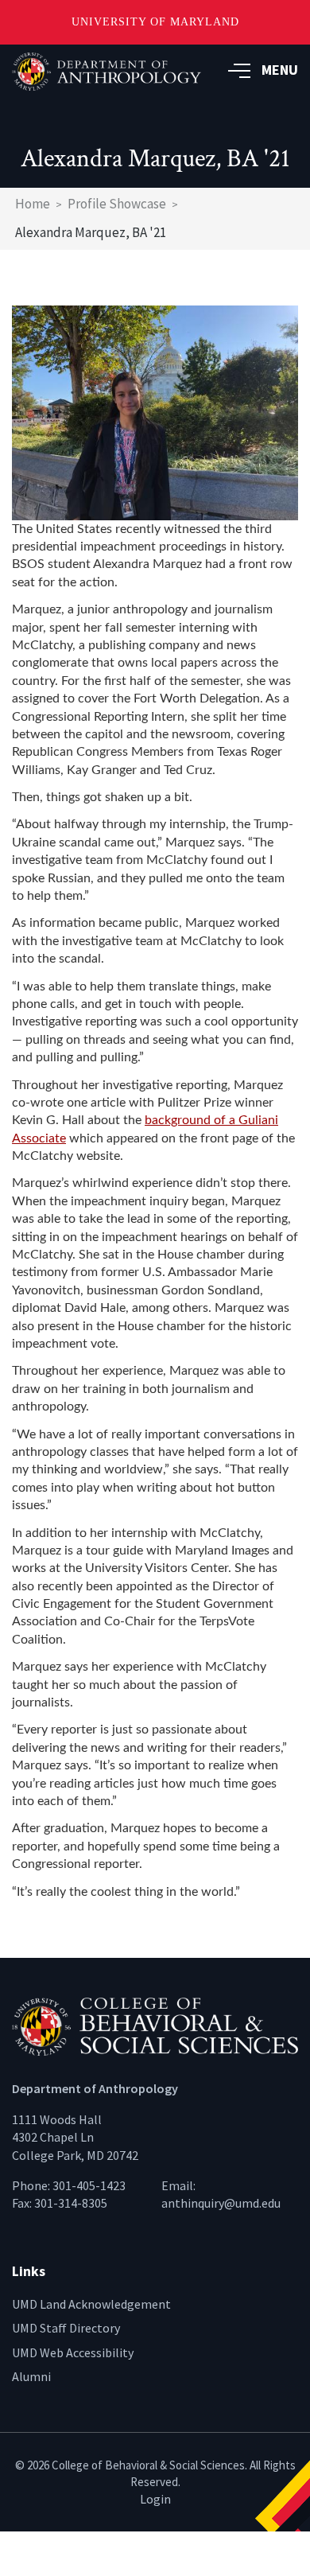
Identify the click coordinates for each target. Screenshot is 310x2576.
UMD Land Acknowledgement (91, 2304)
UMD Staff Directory (66, 2328)
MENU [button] (280, 70)
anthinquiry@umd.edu (221, 2203)
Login (155, 2499)
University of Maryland (155, 22)
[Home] (155, 2025)
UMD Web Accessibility (73, 2352)
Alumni (31, 2376)
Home (33, 204)
